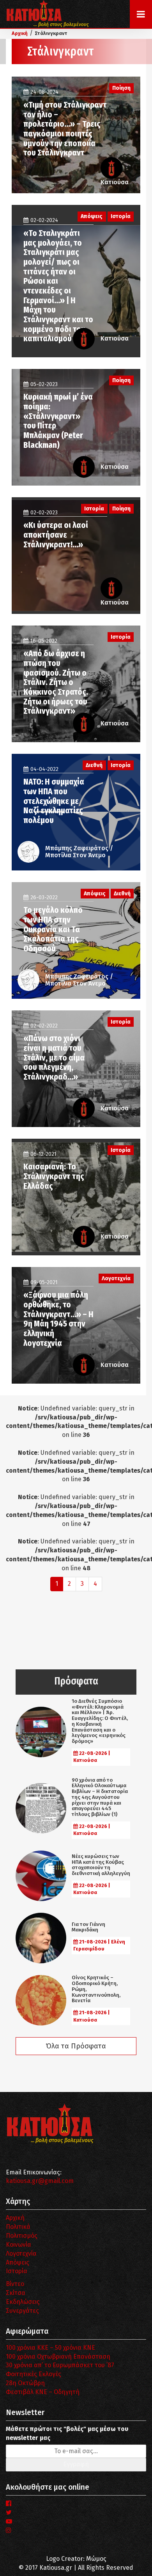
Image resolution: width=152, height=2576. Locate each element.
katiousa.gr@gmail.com (40, 2181)
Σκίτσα (16, 2293)
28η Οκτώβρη (25, 2383)
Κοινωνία (19, 2245)
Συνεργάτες (22, 2311)
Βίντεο (15, 2284)
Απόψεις (18, 2262)
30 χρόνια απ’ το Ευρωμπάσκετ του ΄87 (60, 2365)
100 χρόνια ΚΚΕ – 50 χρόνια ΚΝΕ (50, 2348)
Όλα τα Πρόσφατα (76, 2046)
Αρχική (15, 2218)
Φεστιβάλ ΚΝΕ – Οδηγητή (43, 2392)
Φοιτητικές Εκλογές (34, 2374)
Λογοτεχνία (21, 2254)
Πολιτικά (18, 2227)
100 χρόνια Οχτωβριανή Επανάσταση (58, 2357)
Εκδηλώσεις (23, 2302)
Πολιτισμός (22, 2236)
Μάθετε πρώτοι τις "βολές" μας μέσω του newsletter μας (67, 2433)
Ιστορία (17, 2271)
